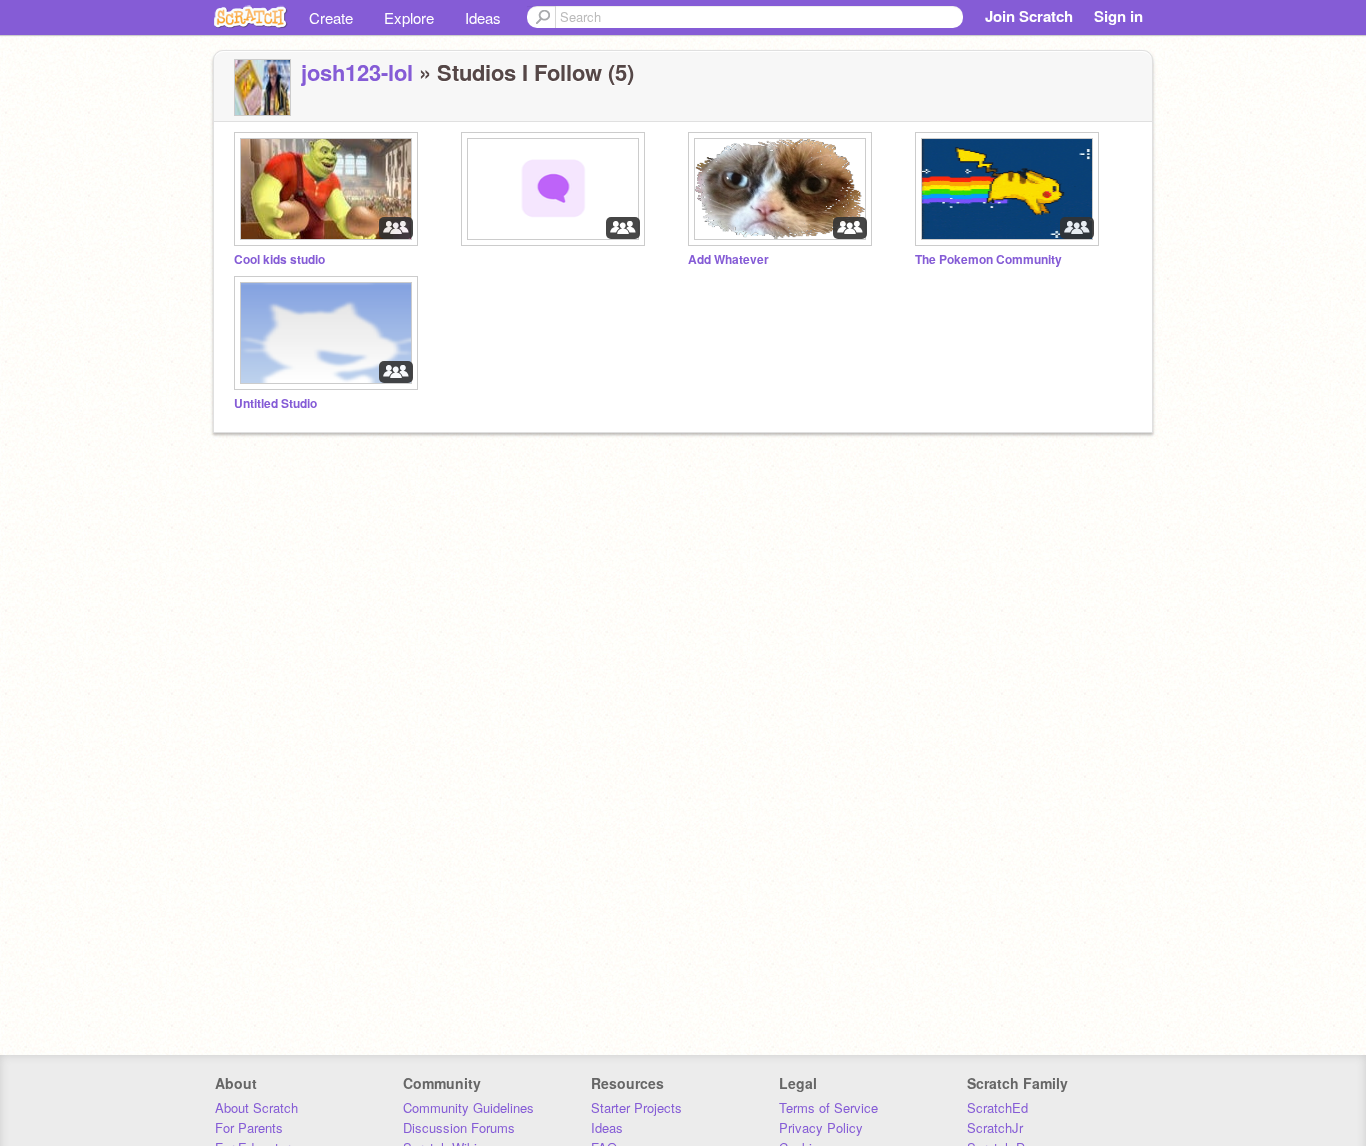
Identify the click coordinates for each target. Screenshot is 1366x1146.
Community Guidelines (468, 1107)
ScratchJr (995, 1127)
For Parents (249, 1127)
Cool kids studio (279, 259)
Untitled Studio (275, 403)
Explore (409, 17)
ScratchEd (997, 1107)
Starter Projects (636, 1107)
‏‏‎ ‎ (462, 259)
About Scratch (256, 1107)
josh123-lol (357, 72)
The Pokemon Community (988, 259)
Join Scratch (1029, 16)
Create (331, 17)
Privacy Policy (821, 1127)
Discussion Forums (459, 1127)
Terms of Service (828, 1107)
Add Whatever (728, 259)
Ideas (483, 17)
